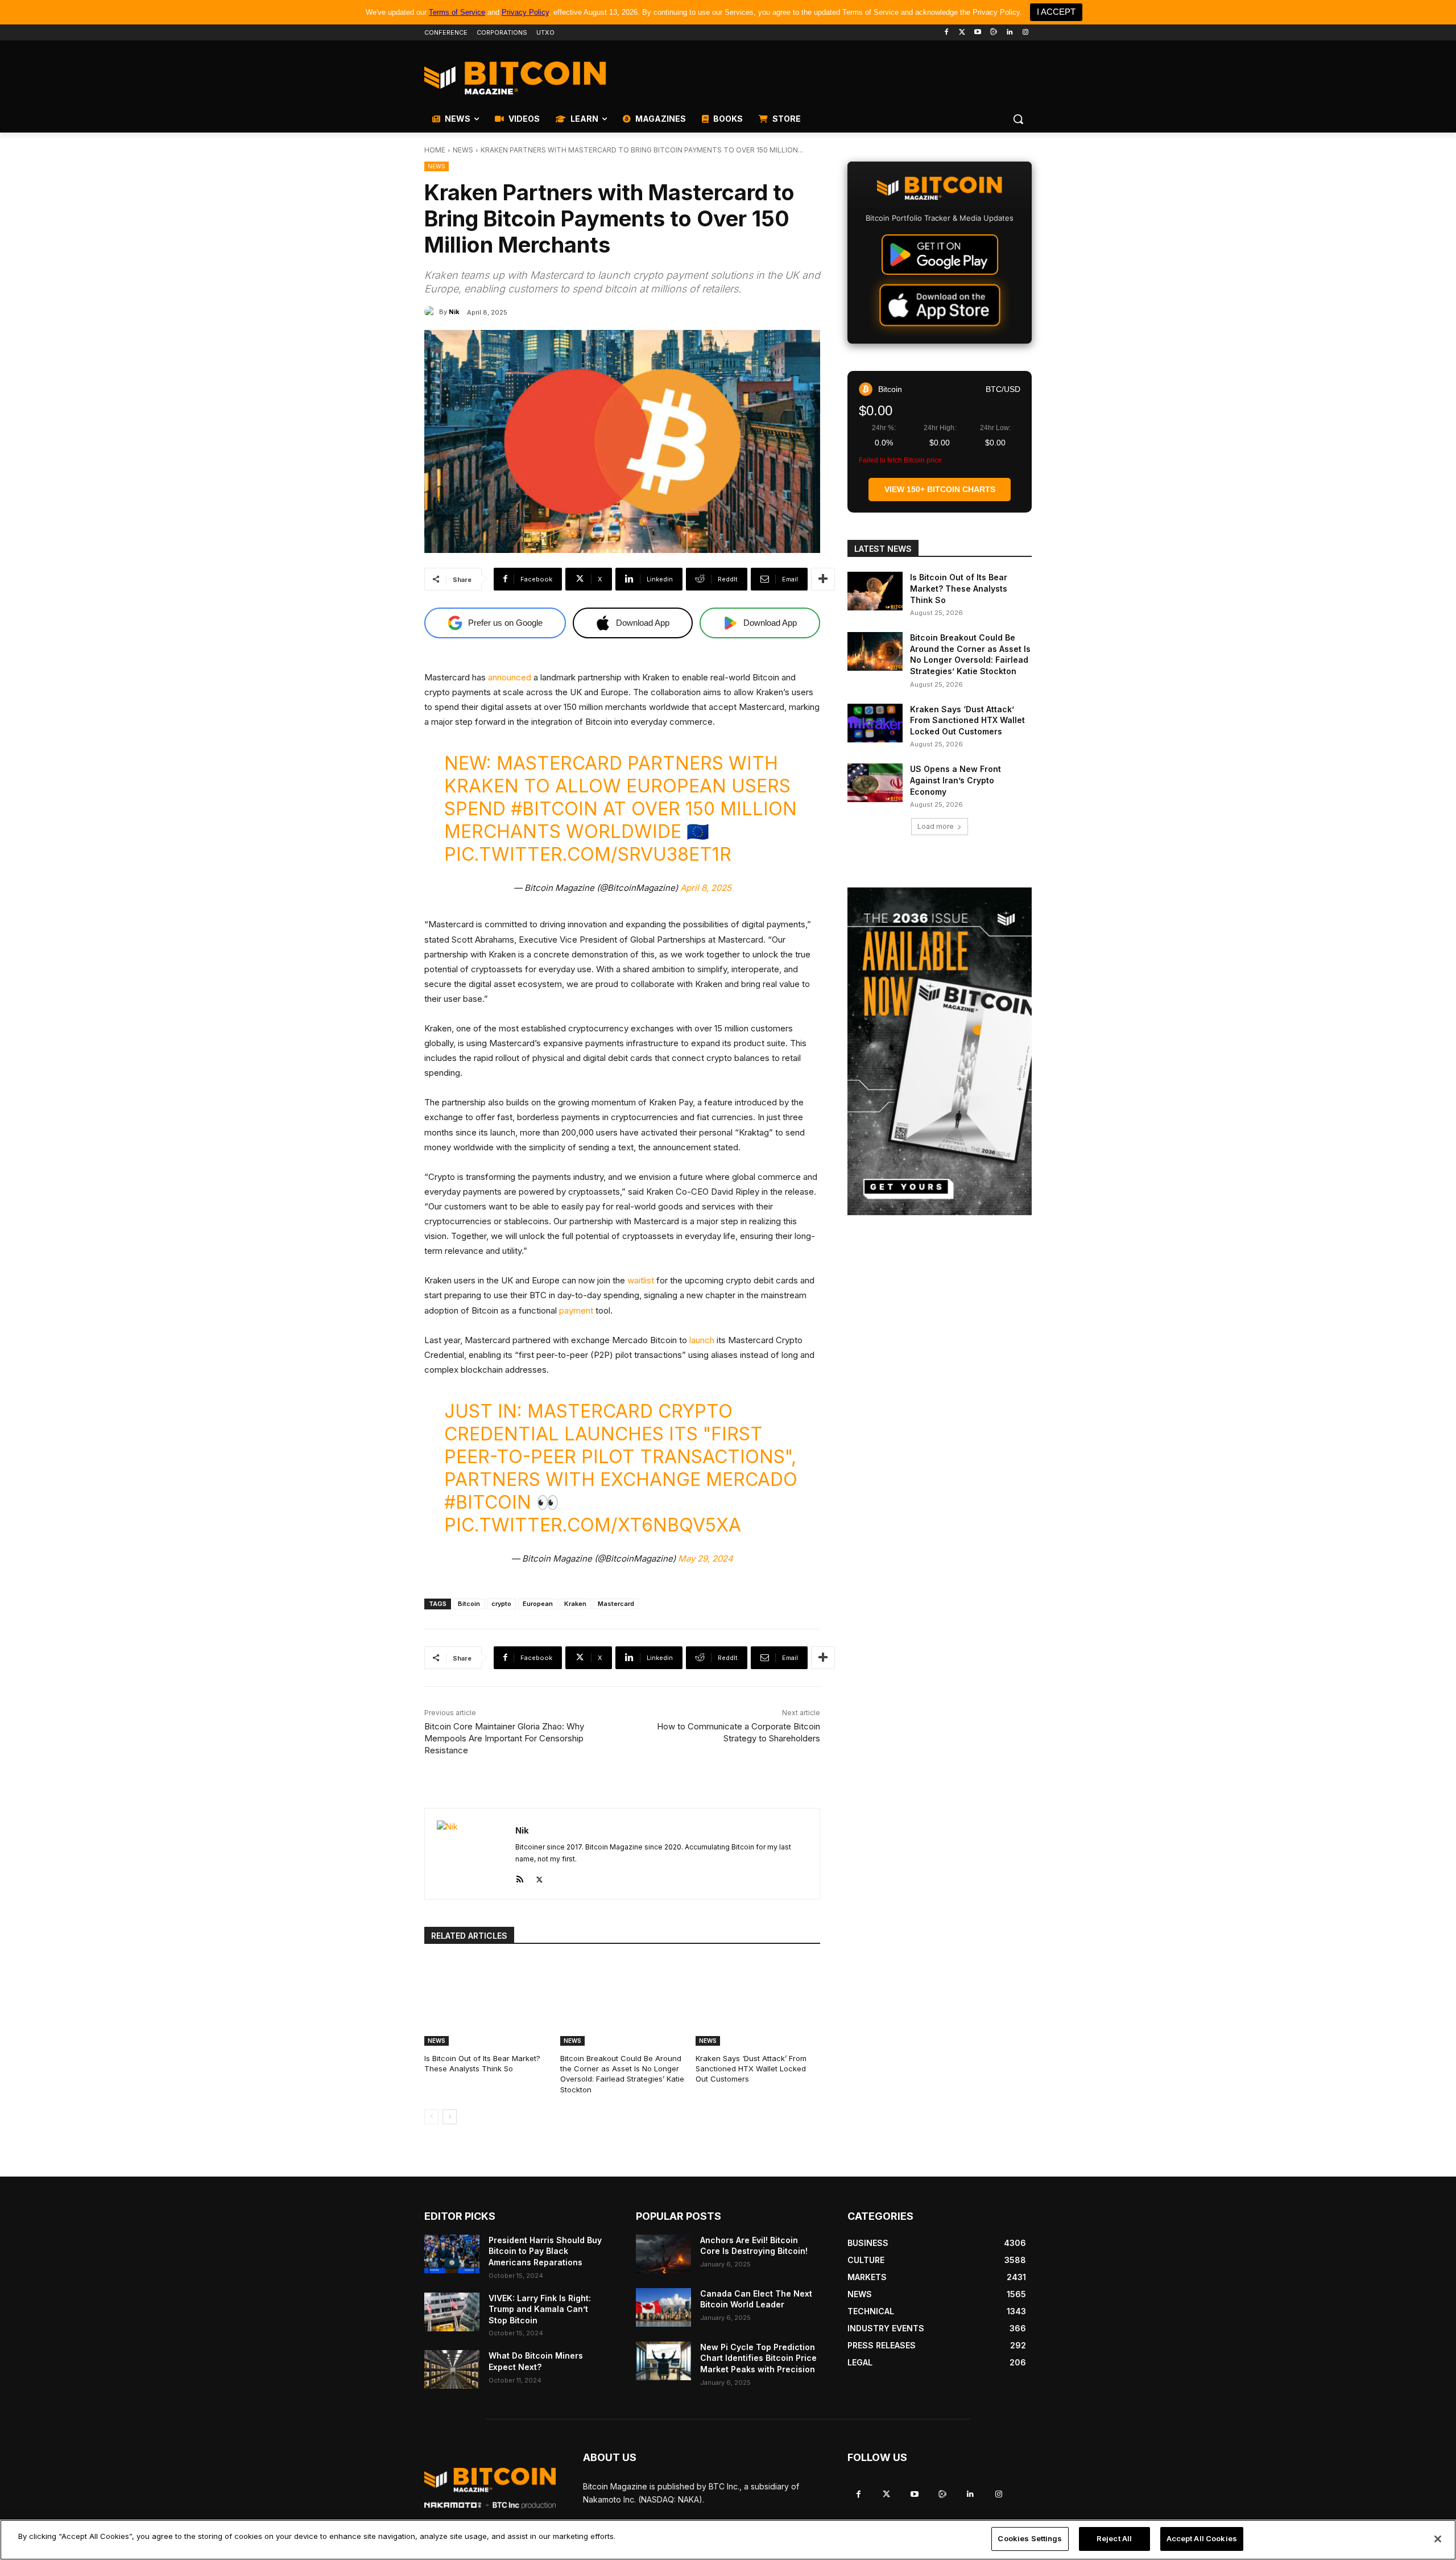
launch (702, 1340)
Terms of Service (457, 12)
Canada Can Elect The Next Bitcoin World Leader (756, 2299)
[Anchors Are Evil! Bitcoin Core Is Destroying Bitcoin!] (663, 2254)
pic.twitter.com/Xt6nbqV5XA (593, 1525)
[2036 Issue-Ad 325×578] (940, 1051)
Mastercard (616, 1604)
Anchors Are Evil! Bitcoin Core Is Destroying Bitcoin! (754, 2246)
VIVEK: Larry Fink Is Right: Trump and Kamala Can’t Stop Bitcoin (540, 2309)
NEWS (463, 150)
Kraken (575, 1604)
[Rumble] (994, 33)
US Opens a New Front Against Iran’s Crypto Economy (955, 780)
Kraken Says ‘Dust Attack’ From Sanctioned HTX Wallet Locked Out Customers (751, 2068)
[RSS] (520, 1877)
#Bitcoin (554, 809)
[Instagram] (1025, 33)
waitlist (641, 1280)
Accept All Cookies (1202, 2538)
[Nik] (432, 312)
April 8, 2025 (706, 888)
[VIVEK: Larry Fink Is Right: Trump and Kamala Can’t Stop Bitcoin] (452, 2312)
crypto (501, 1604)
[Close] (1438, 2539)
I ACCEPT (1056, 12)
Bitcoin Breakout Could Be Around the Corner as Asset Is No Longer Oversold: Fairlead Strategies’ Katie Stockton (622, 2074)
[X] (539, 1877)
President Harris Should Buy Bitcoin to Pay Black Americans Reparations (545, 2251)
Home (435, 150)
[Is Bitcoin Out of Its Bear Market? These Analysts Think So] (487, 2002)
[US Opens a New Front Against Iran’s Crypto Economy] (875, 783)
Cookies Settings (1030, 2538)
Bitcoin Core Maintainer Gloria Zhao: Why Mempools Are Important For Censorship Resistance (504, 1738)
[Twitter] (962, 33)
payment (576, 1310)
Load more (936, 826)
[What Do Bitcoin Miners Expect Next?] (452, 2369)
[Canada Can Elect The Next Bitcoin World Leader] (663, 2307)
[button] (1018, 119)
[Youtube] (978, 33)
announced (510, 677)
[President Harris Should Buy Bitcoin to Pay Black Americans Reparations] (452, 2254)
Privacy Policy (525, 12)
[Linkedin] (1009, 33)
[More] (823, 579)
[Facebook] (946, 33)
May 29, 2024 (706, 1558)
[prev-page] (431, 2117)
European (538, 1604)
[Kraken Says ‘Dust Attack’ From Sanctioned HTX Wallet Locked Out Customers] (758, 2002)
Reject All (1114, 2538)
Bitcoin (469, 1604)
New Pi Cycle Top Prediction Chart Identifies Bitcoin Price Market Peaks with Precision (758, 2358)
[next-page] (450, 2117)
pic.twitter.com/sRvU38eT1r (588, 854)
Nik (454, 312)
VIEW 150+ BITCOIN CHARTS (940, 489)
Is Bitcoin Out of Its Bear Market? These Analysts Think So (482, 2063)
